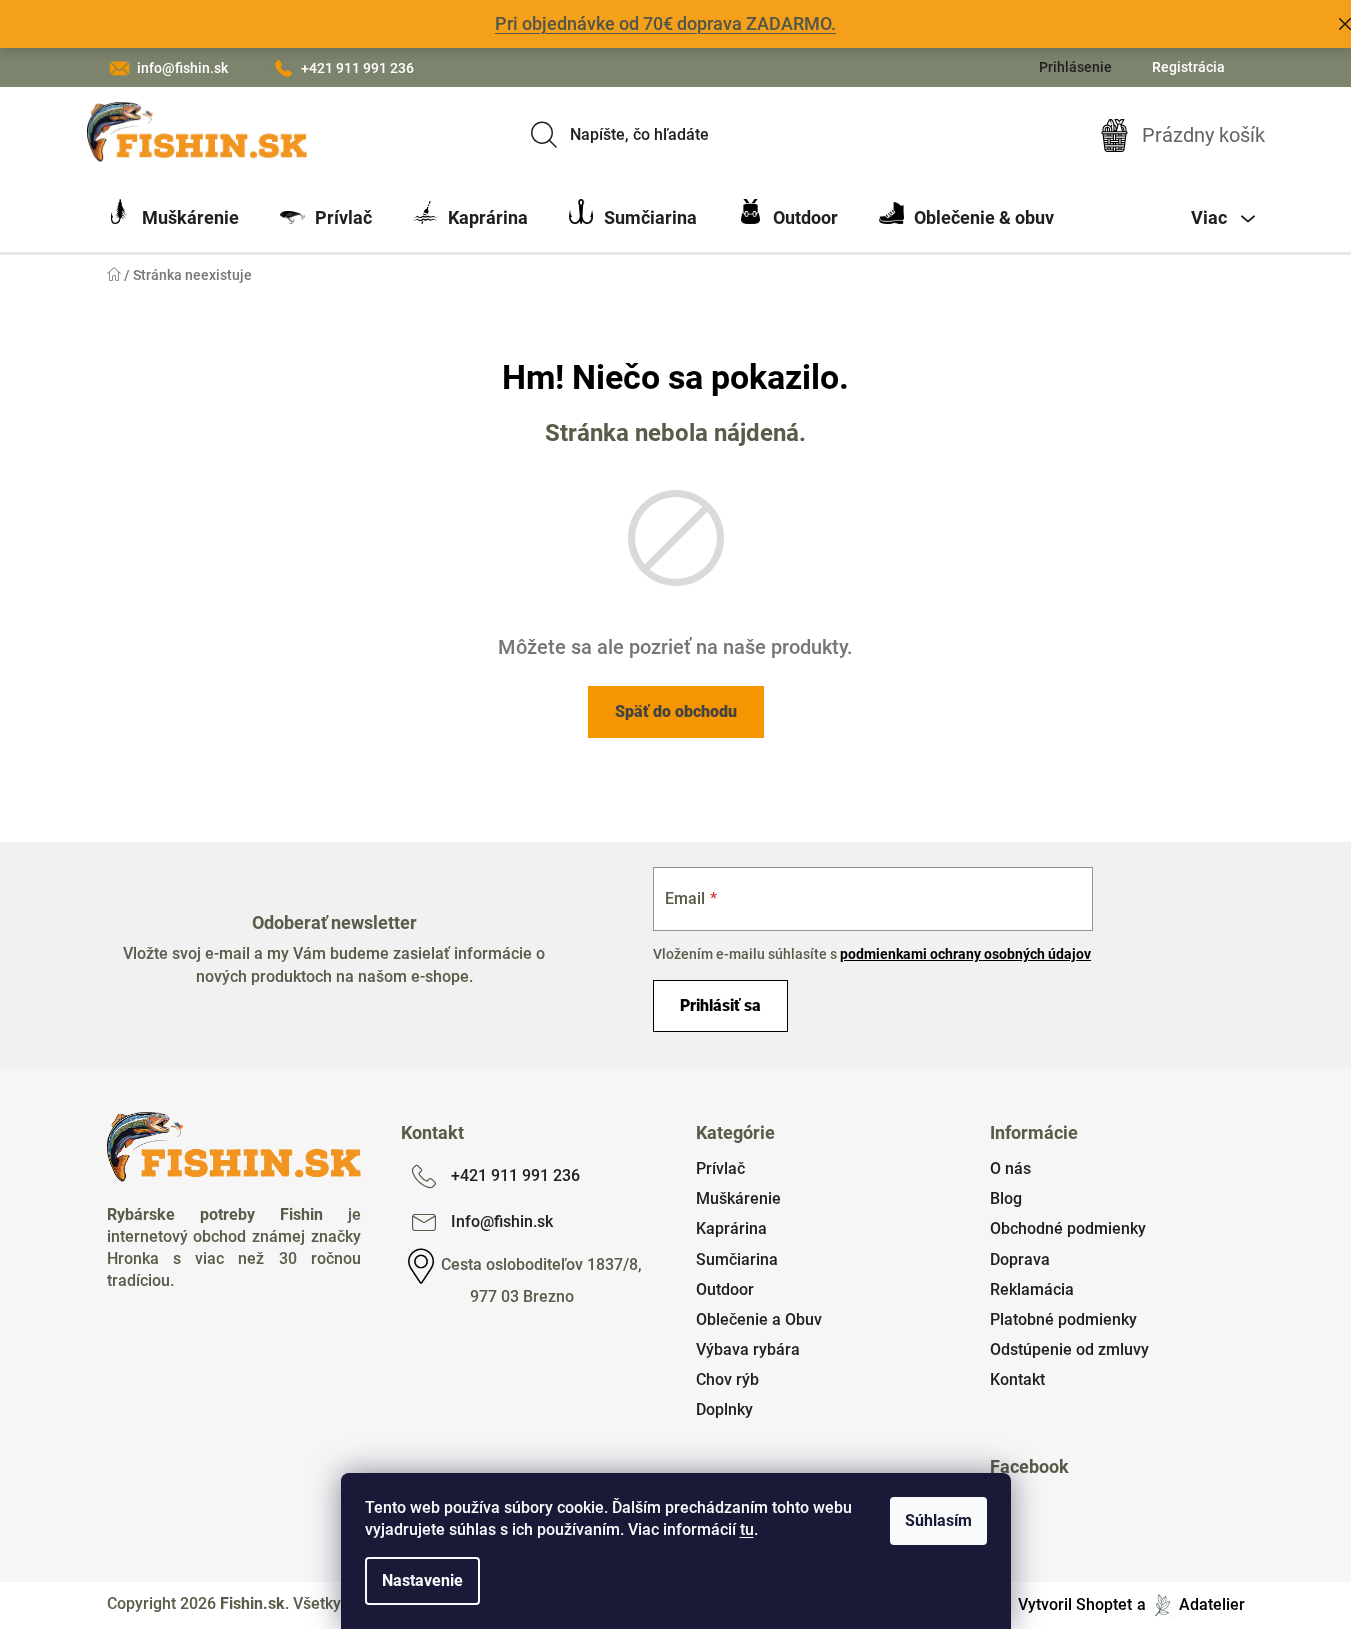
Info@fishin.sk (502, 1221)
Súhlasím (938, 1520)
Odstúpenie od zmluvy (1069, 1349)
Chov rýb (727, 1379)
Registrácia (1188, 67)
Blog (1006, 1198)
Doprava (1020, 1259)
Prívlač (720, 1168)
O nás (1010, 1168)
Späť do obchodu (676, 711)
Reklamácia (1032, 1289)
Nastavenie (422, 1580)
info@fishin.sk (182, 68)
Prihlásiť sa (720, 1005)
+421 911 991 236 (357, 68)
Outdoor (725, 1289)
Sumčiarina (737, 1259)
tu (747, 1529)
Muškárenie (738, 1198)
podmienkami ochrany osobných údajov (965, 954)
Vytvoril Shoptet (1075, 1604)
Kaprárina (731, 1228)
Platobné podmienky (1063, 1319)
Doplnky (724, 1409)
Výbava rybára (748, 1349)
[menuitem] (173, 218)
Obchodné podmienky (1068, 1228)
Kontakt (1017, 1379)
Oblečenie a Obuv (759, 1319)
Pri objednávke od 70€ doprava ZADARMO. (665, 23)
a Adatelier (1191, 1604)
